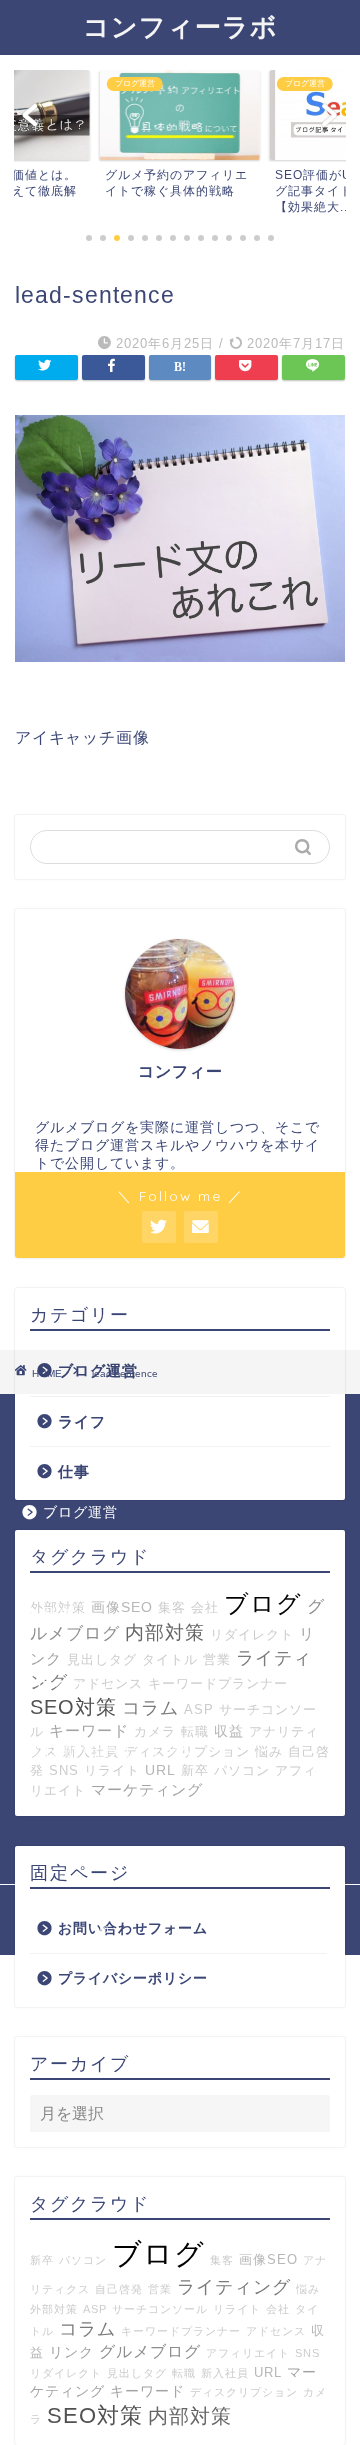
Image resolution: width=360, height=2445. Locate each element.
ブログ (158, 2253)
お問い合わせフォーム (133, 1928)
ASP (199, 1709)
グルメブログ (150, 2351)
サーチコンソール (160, 2309)
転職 (184, 2373)
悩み (308, 2289)
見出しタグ (102, 1659)
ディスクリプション (244, 2392)
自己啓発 (119, 2289)
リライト (237, 2309)
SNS (307, 2353)
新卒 (42, 2260)
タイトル (170, 1659)
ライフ (82, 1421)
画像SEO (268, 2260)
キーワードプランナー (218, 1683)
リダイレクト (252, 1634)
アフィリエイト (248, 2353)
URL (268, 2373)
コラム (150, 1708)
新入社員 (225, 2373)
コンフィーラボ (180, 26)
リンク (71, 2352)
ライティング (234, 2287)
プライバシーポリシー (133, 1978)
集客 (222, 2260)
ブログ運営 (80, 1512)
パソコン (83, 2260)
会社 (278, 2309)
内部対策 (165, 1632)
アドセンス (276, 2331)
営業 (217, 1659)
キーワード (147, 2391)
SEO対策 (73, 1707)
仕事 (74, 1471)
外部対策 (54, 2309)
